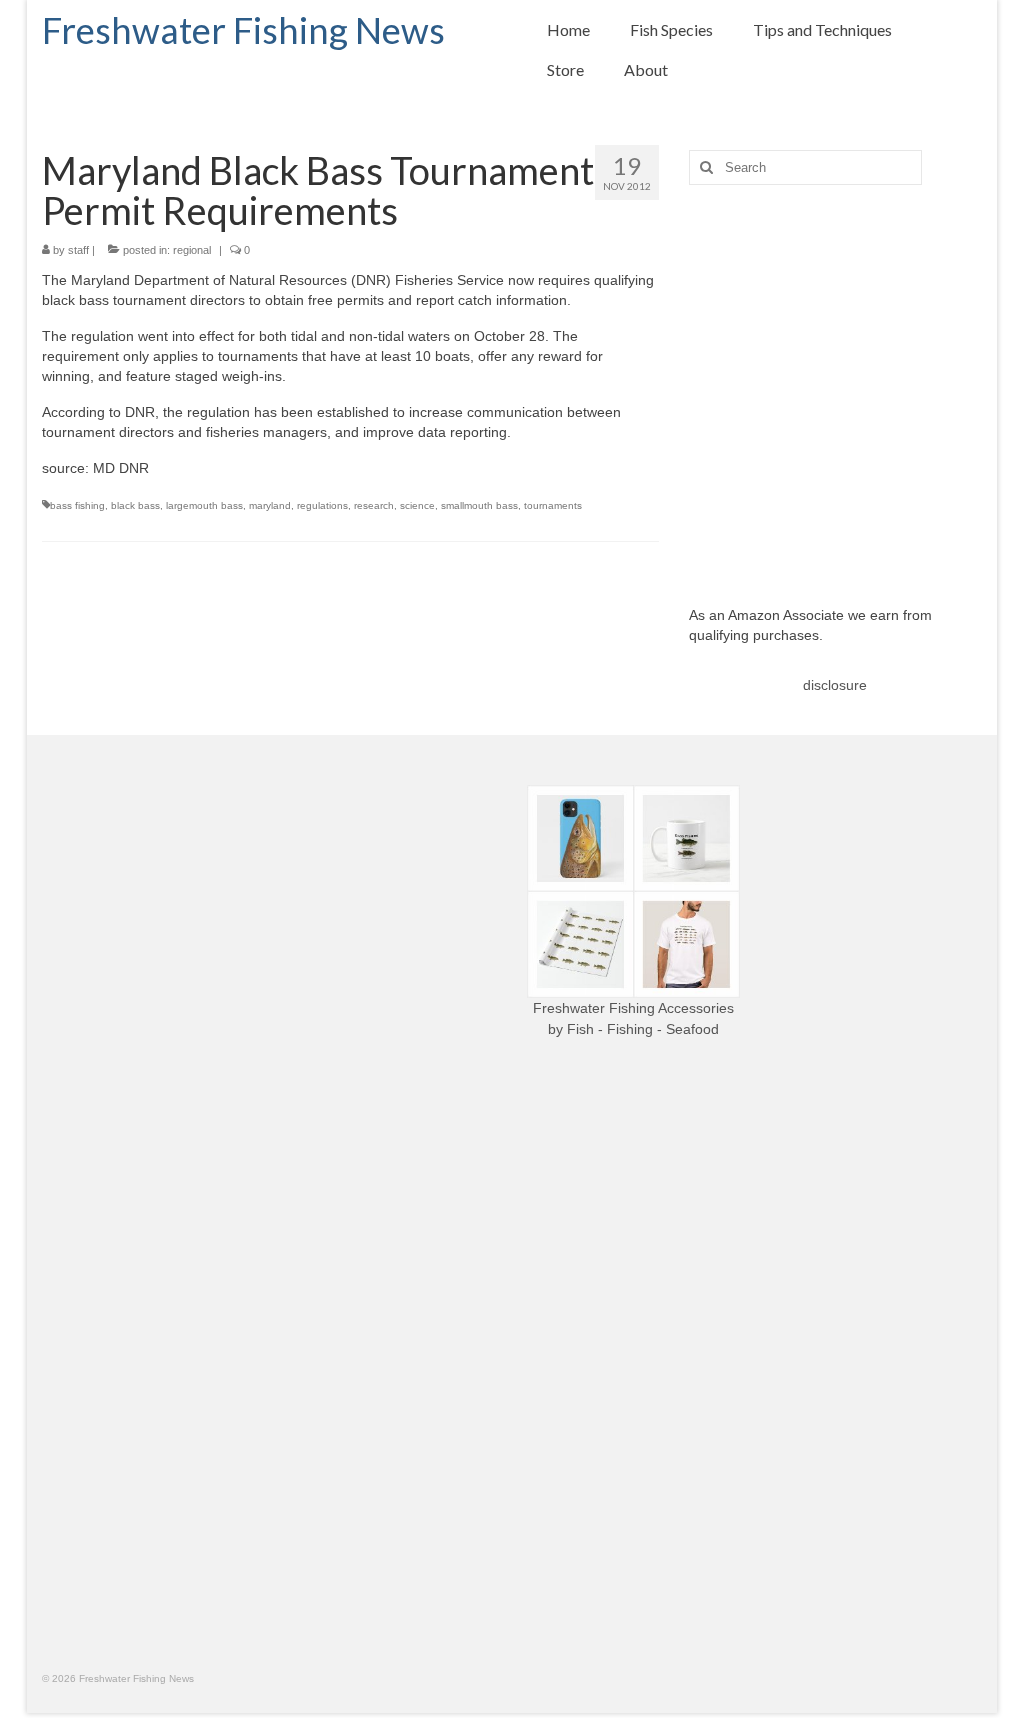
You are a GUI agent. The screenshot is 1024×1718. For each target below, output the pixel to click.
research (374, 505)
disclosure (835, 685)
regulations (322, 505)
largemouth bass (204, 505)
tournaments (553, 505)
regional (192, 250)
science (417, 505)
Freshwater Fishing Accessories (633, 1008)
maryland (270, 505)
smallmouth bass (479, 505)
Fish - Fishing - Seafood (643, 1029)
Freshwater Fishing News (243, 30)
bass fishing (77, 505)
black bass (135, 505)
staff (78, 250)
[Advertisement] (835, 380)
